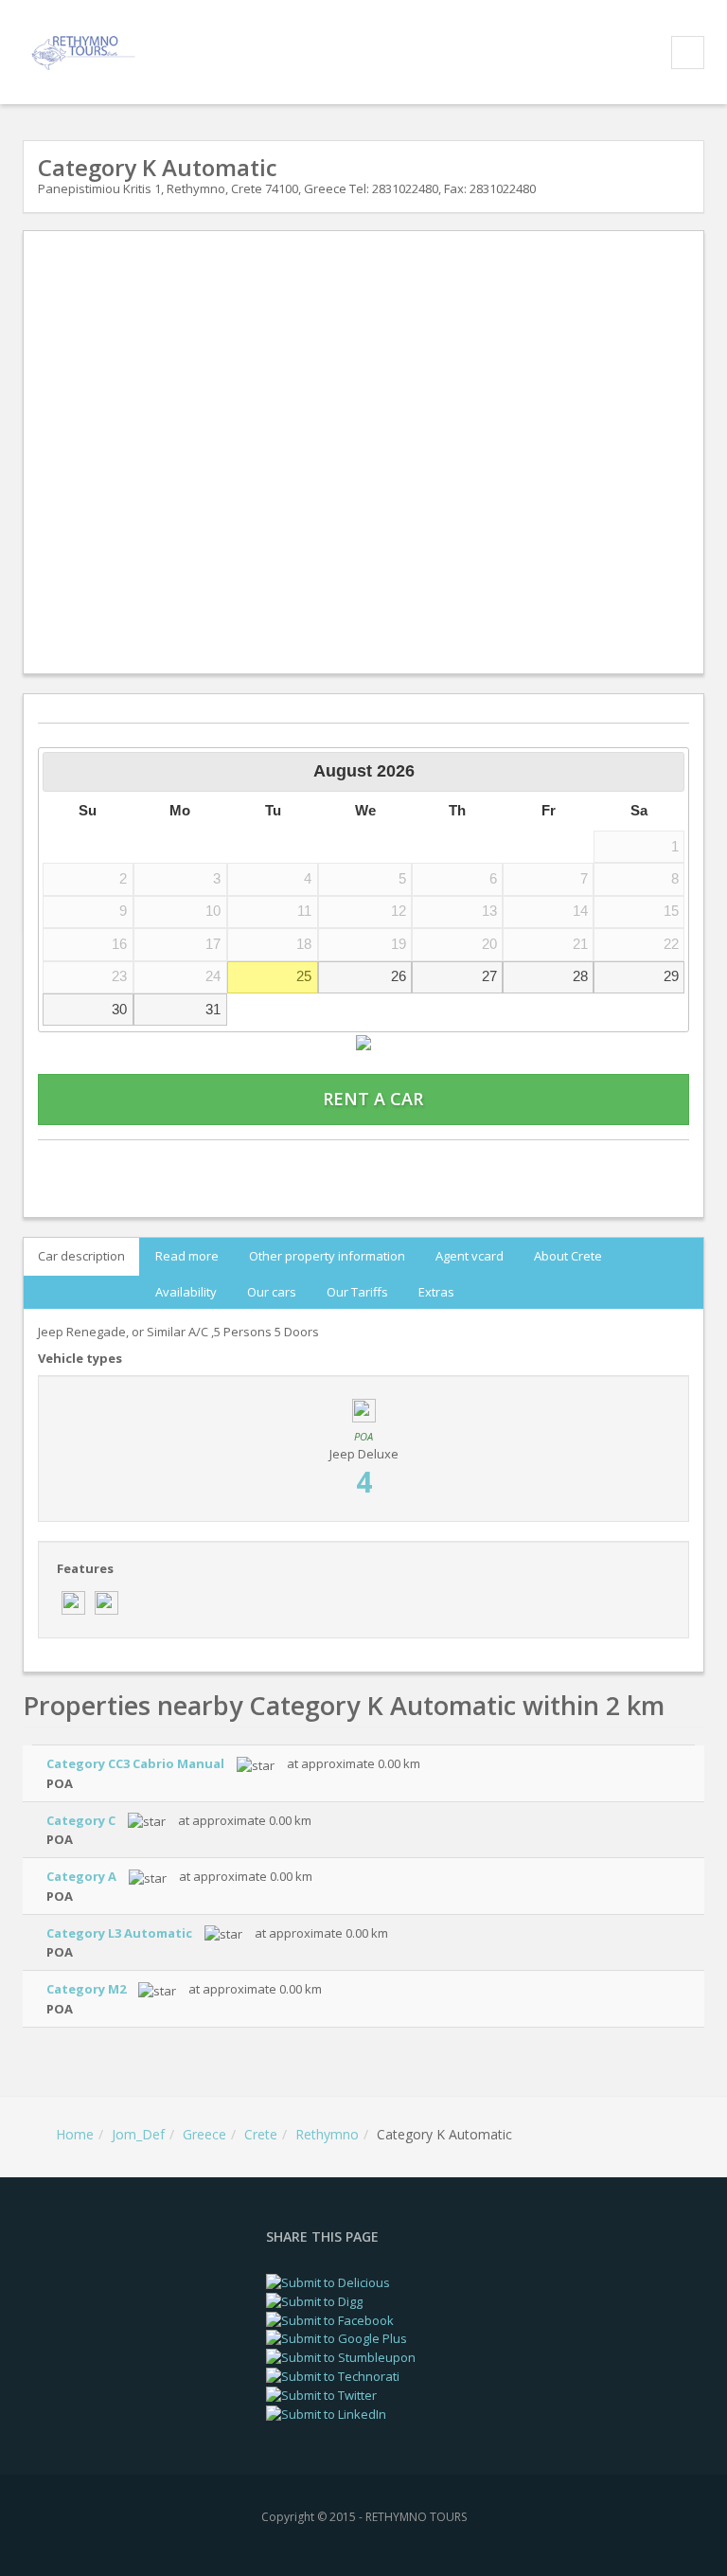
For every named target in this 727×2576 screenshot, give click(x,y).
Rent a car (371, 1098)
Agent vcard (470, 1256)
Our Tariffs (357, 1291)
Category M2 (86, 1989)
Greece (204, 2134)
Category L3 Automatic (119, 1933)
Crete (261, 2134)
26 (399, 976)
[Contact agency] (140, 1163)
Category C (81, 1820)
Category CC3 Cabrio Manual (135, 1763)
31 (213, 1009)
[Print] (363, 1163)
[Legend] (363, 1041)
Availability (186, 1291)
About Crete (568, 1256)
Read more (187, 1256)
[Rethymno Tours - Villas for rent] (86, 51)
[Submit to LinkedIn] (326, 2412)
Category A (81, 1876)
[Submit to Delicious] (328, 2281)
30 (119, 1009)
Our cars (272, 1291)
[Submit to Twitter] (321, 2394)
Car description (81, 1256)
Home (75, 2134)
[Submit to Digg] (314, 2300)
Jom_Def (138, 2134)
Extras (436, 1291)
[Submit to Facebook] (330, 2318)
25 (304, 976)
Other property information (327, 1256)
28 (580, 976)
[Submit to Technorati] (333, 2375)
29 (671, 976)
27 (489, 976)
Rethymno (327, 2134)
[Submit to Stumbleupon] (341, 2356)
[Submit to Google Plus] (337, 2337)
